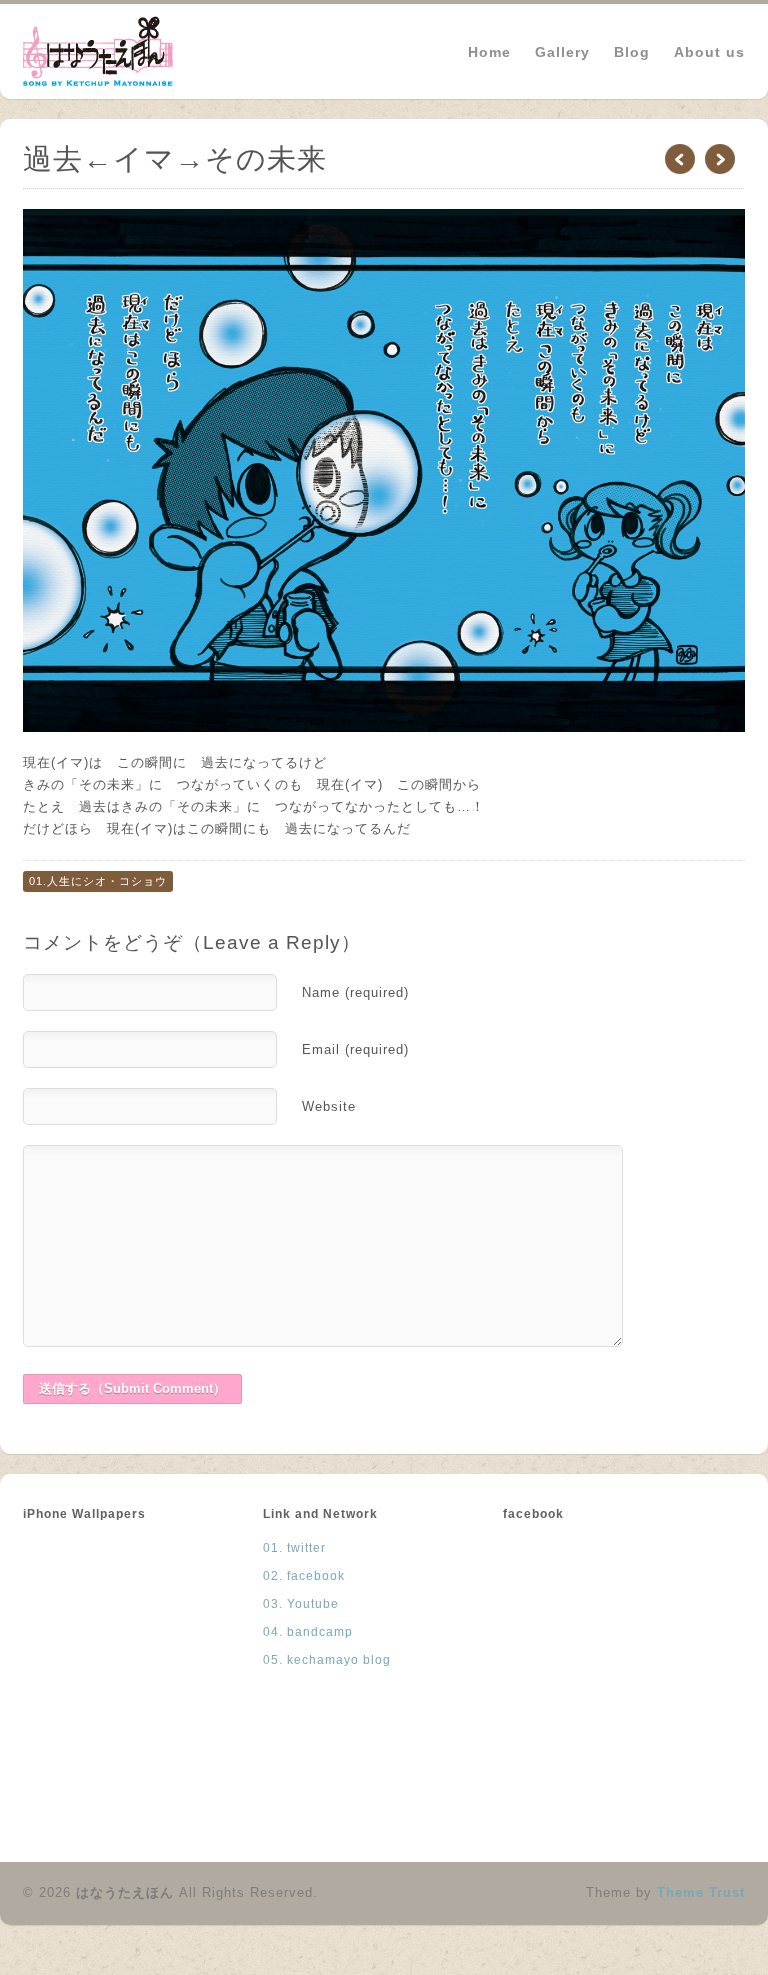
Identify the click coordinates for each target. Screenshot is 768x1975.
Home (489, 52)
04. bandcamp (308, 1632)
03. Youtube (301, 1604)
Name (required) (355, 992)
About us (709, 52)
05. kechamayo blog (327, 1660)
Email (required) (355, 1049)
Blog (632, 52)
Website (329, 1106)
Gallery (562, 51)
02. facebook (304, 1576)
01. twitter (294, 1548)
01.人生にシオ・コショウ (98, 881)
